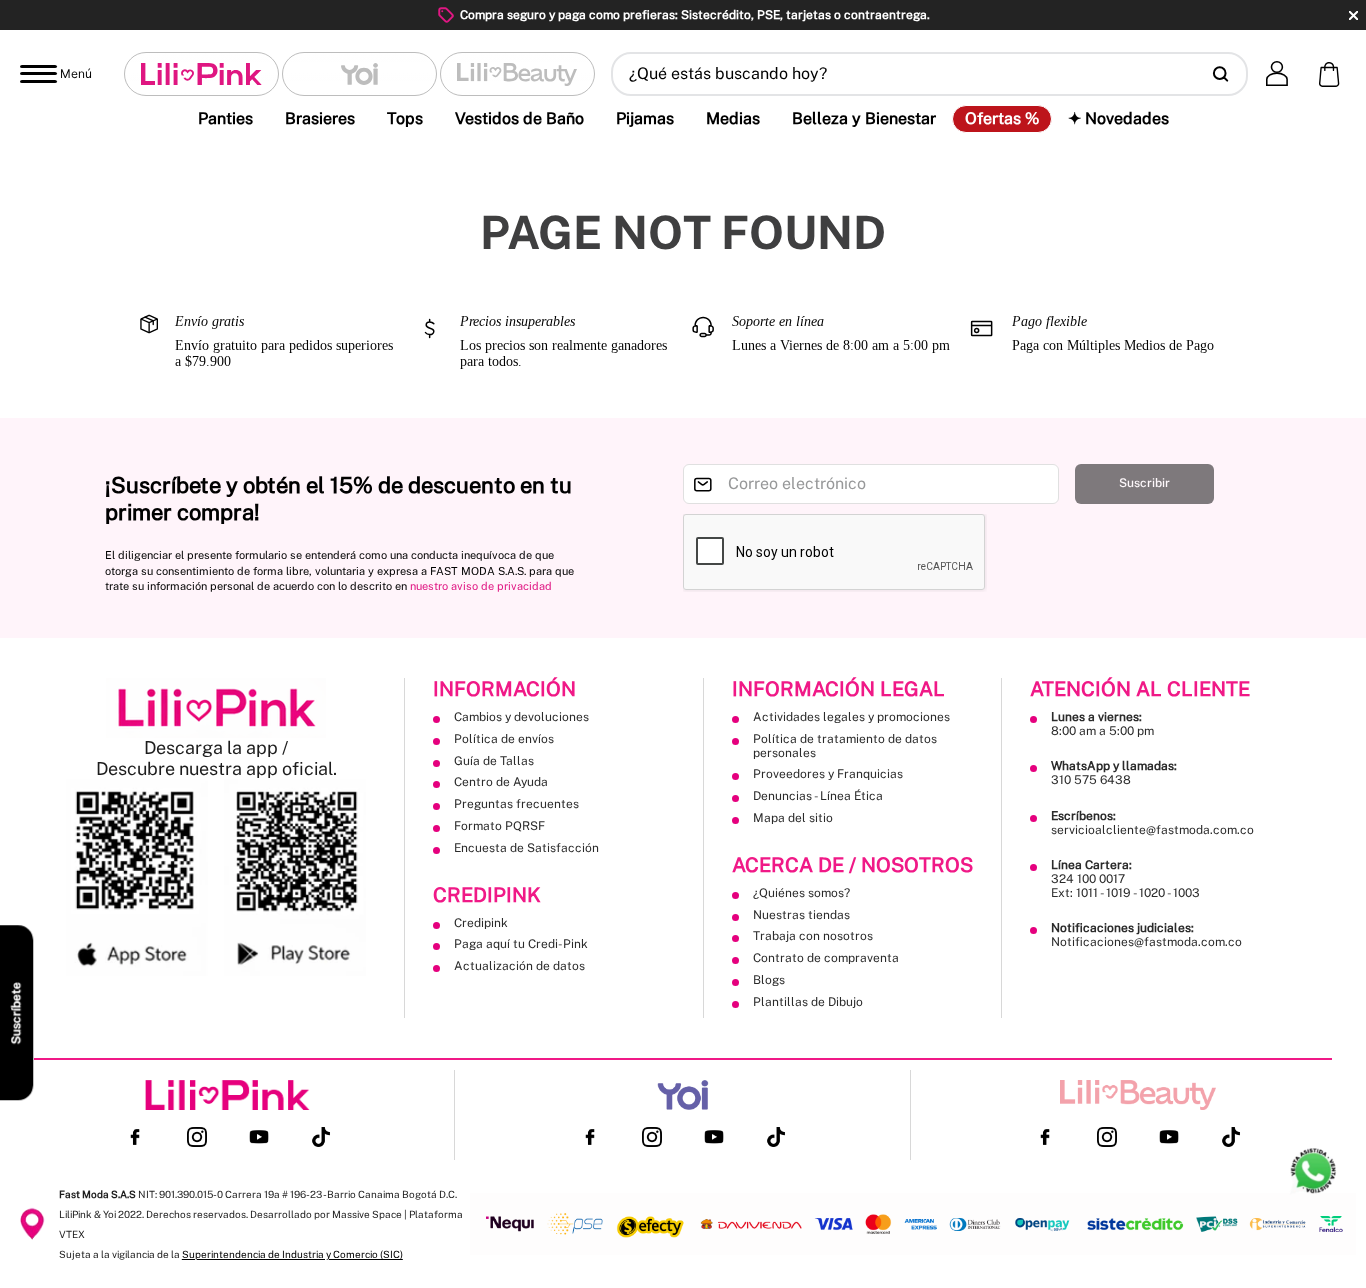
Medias (733, 118)
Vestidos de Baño (519, 118)
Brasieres (320, 118)
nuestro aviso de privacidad (481, 586)
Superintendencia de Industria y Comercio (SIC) (292, 1254)
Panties (225, 118)
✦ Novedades (1118, 118)
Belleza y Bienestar (864, 118)
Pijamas (645, 118)
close (1353, 15)
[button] (929, 74)
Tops (405, 118)
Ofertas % (1002, 119)
